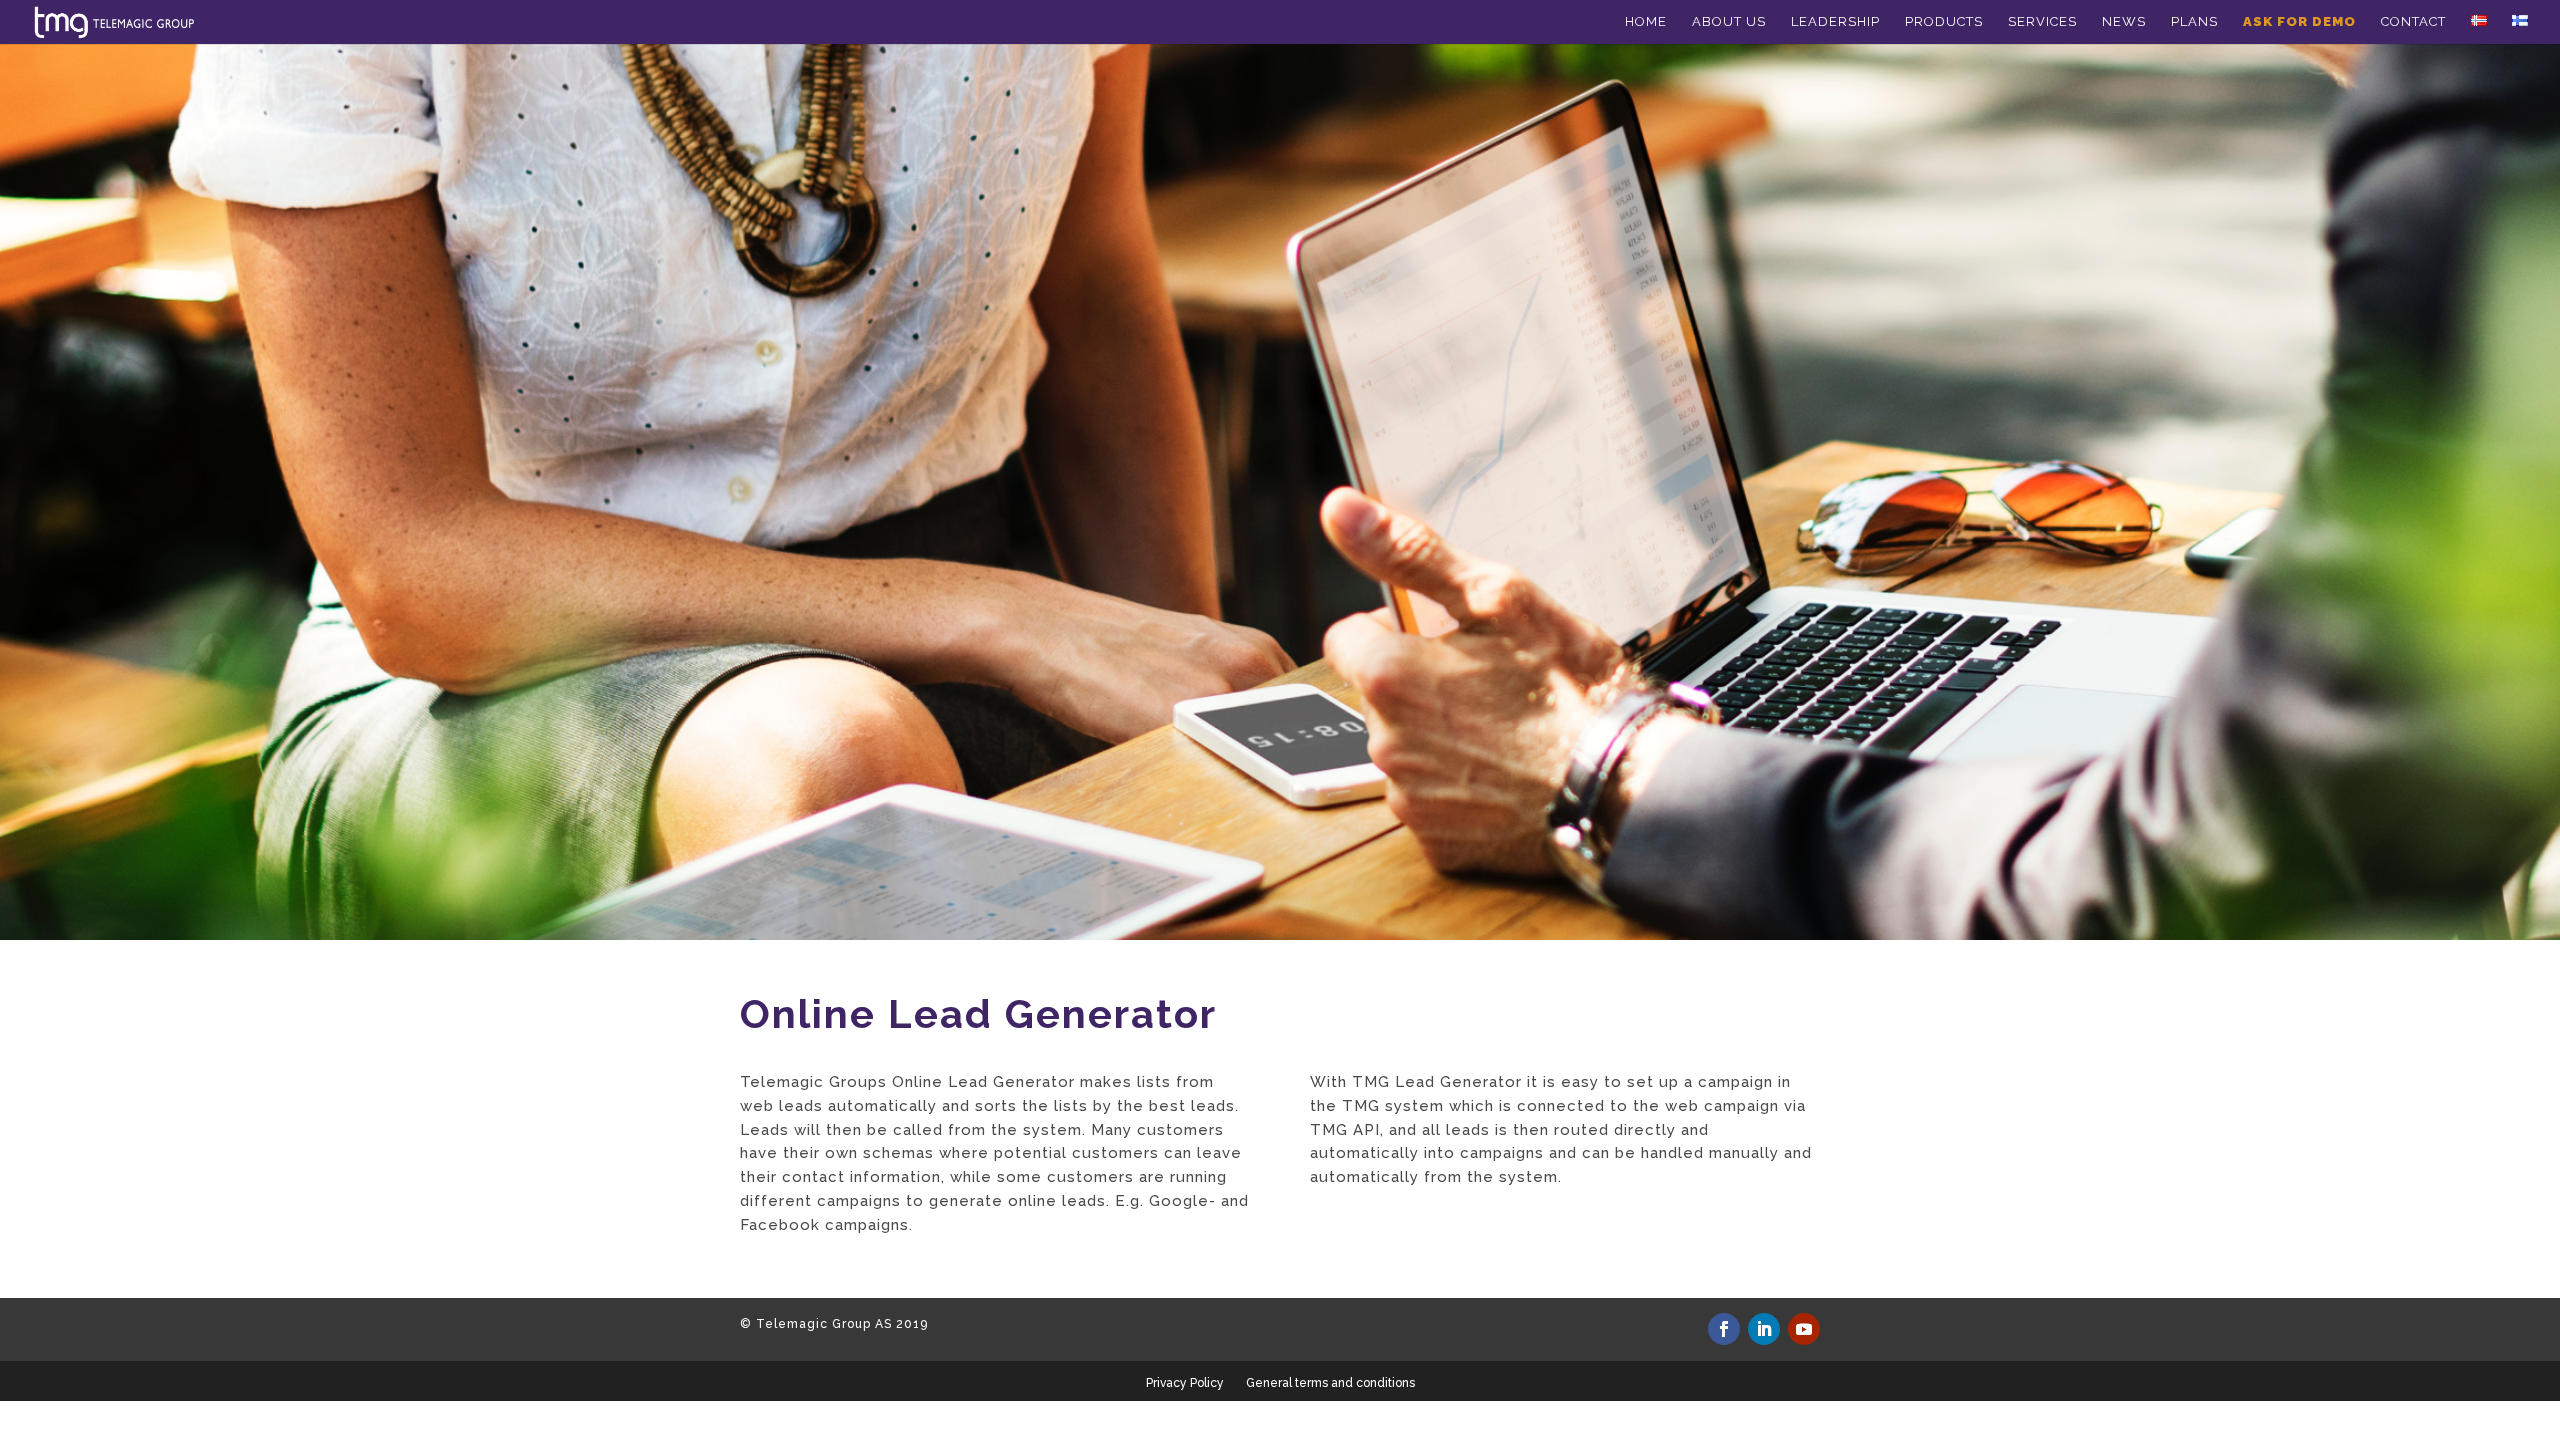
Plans (2194, 22)
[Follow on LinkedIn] (1764, 1329)
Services (2042, 22)
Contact (2413, 22)
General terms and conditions (1330, 1383)
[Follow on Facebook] (1724, 1329)
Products (1944, 22)
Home (1646, 22)
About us (1729, 22)
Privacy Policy (1185, 1383)
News (2124, 22)
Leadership (1835, 22)
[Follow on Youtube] (1804, 1329)
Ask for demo (2299, 22)
